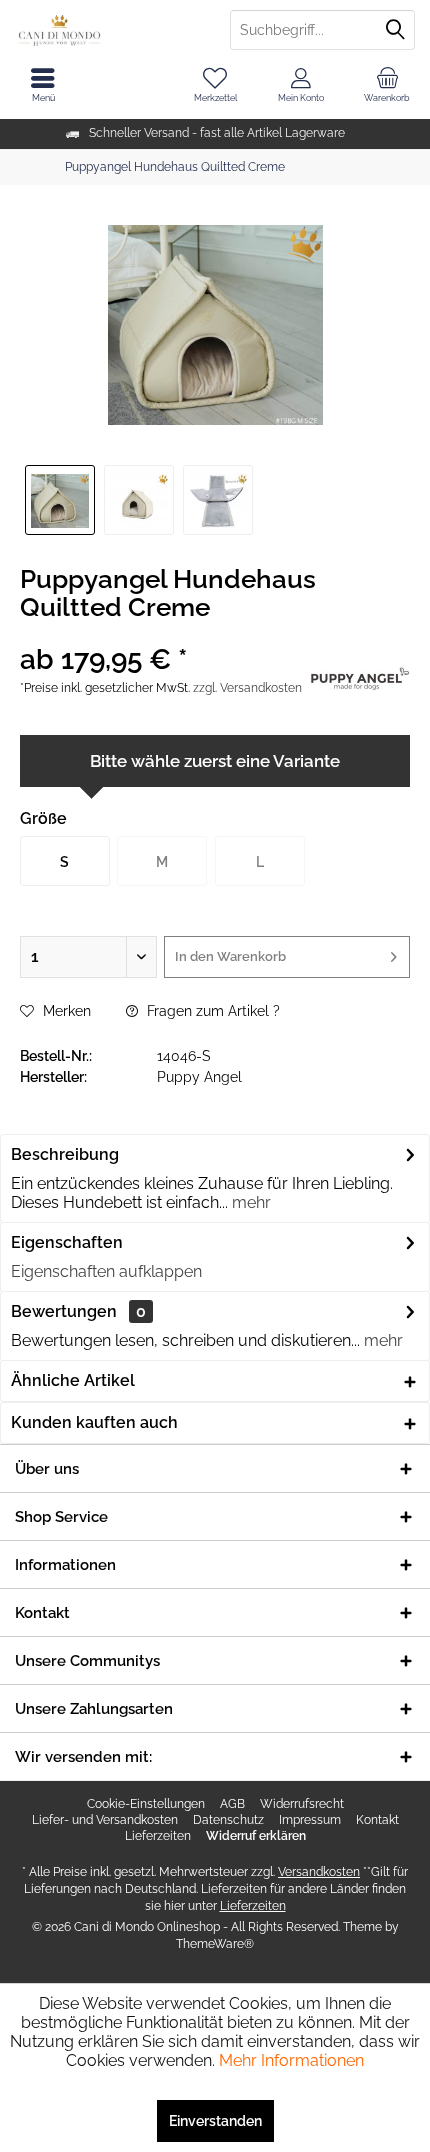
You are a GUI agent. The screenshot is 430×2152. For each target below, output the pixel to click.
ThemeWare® (215, 1944)
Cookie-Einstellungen (146, 1804)
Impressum (310, 1820)
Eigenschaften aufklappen (106, 1271)
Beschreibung (65, 1154)
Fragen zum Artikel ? (211, 1011)
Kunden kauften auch (94, 1422)
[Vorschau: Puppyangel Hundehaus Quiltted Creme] (139, 500)
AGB (232, 1804)
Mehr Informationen (291, 2060)
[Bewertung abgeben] (162, 633)
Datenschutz (228, 1820)
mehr (249, 1202)
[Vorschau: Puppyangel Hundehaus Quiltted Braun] (60, 500)
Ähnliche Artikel (73, 1380)
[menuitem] (387, 85)
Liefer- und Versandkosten (105, 1820)
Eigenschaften (67, 1242)
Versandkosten (319, 1872)
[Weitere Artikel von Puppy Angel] (360, 676)
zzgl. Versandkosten (247, 688)
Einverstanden (215, 2121)
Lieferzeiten (158, 1836)
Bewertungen (64, 1311)
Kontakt (377, 1820)
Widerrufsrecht (302, 1804)
